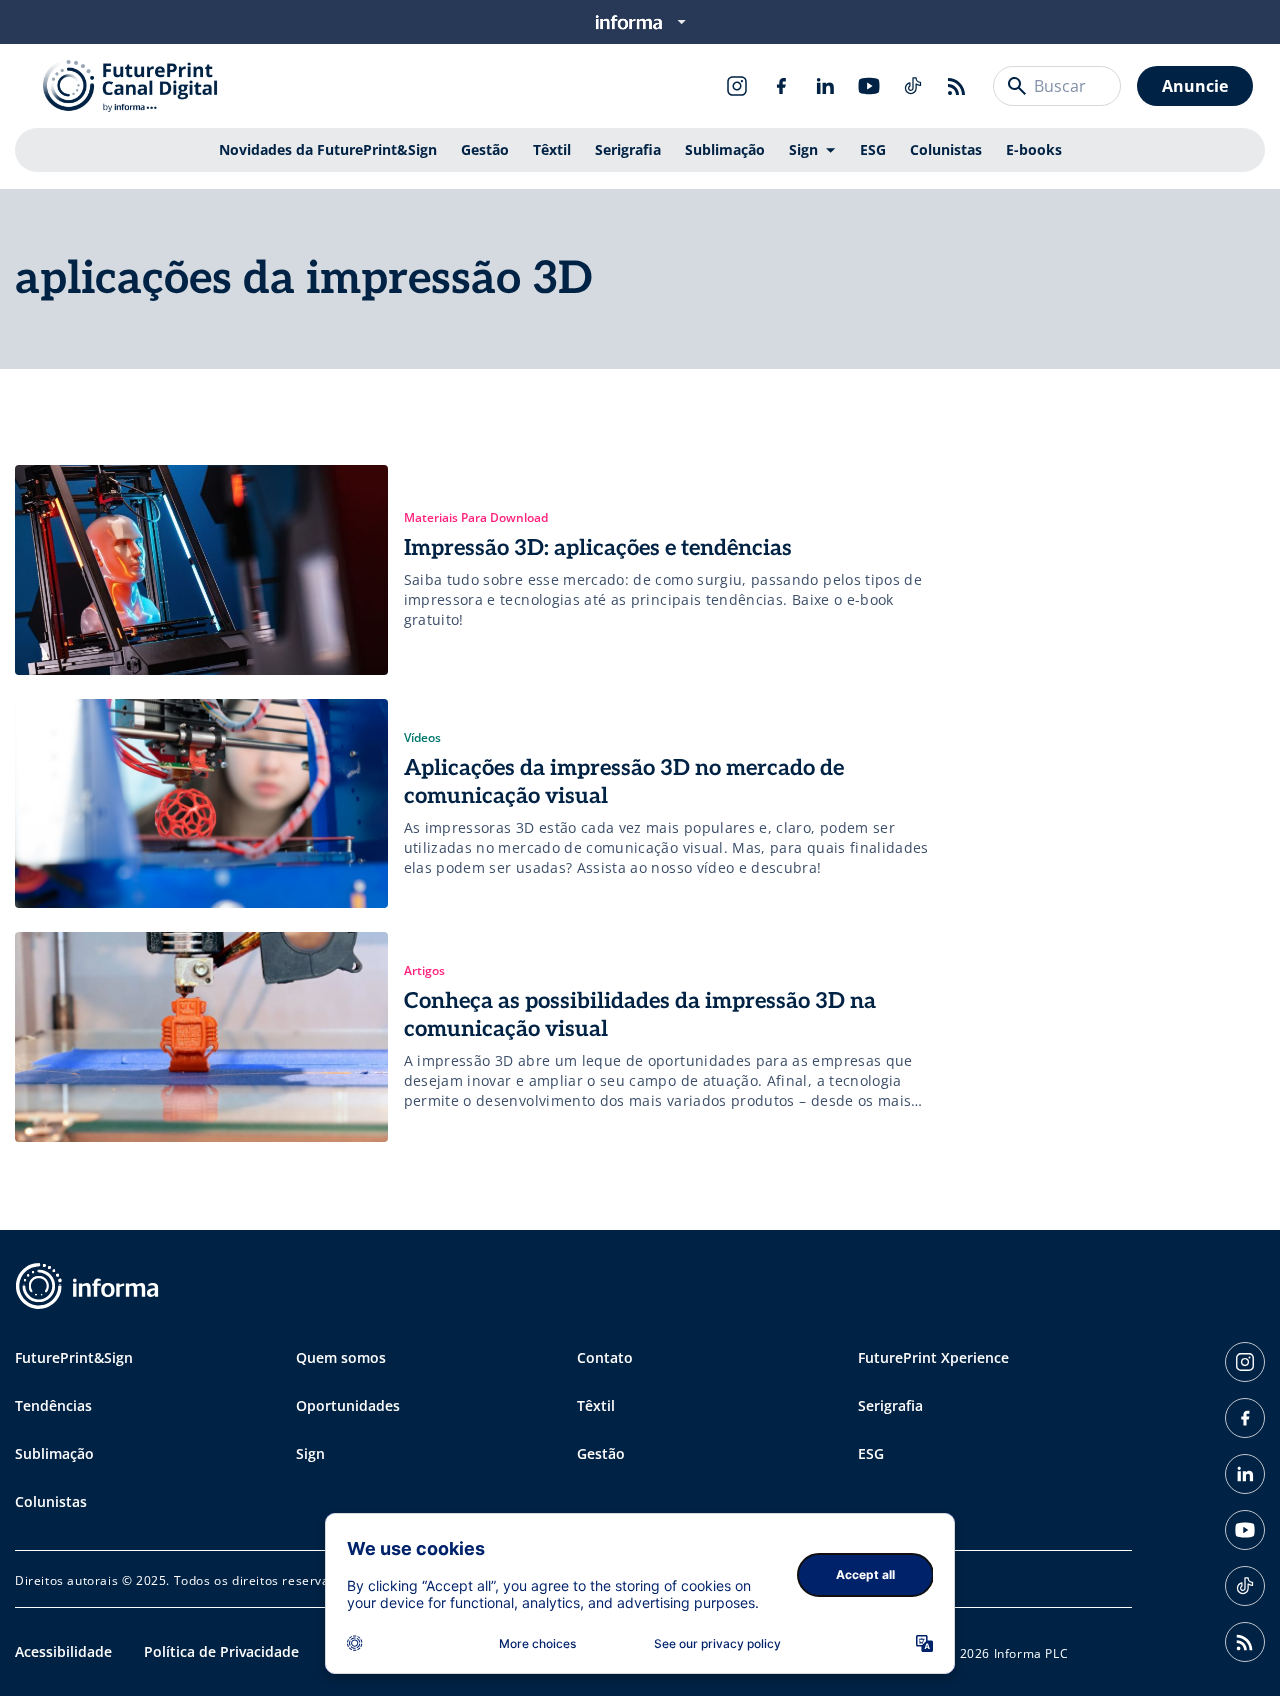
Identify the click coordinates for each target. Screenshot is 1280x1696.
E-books (1034, 149)
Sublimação (725, 149)
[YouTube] (869, 86)
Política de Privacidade (221, 1651)
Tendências (53, 1405)
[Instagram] (737, 86)
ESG (873, 149)
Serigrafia (628, 149)
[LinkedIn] (825, 86)
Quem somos (341, 1357)
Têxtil (552, 149)
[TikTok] (913, 86)
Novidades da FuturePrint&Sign (328, 149)
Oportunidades (348, 1405)
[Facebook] (781, 86)
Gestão (485, 149)
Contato (605, 1357)
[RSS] (957, 86)
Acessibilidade (63, 1651)
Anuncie (1195, 86)
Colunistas (946, 149)
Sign (803, 149)
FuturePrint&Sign (74, 1357)
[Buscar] (1017, 86)
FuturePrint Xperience (933, 1357)
